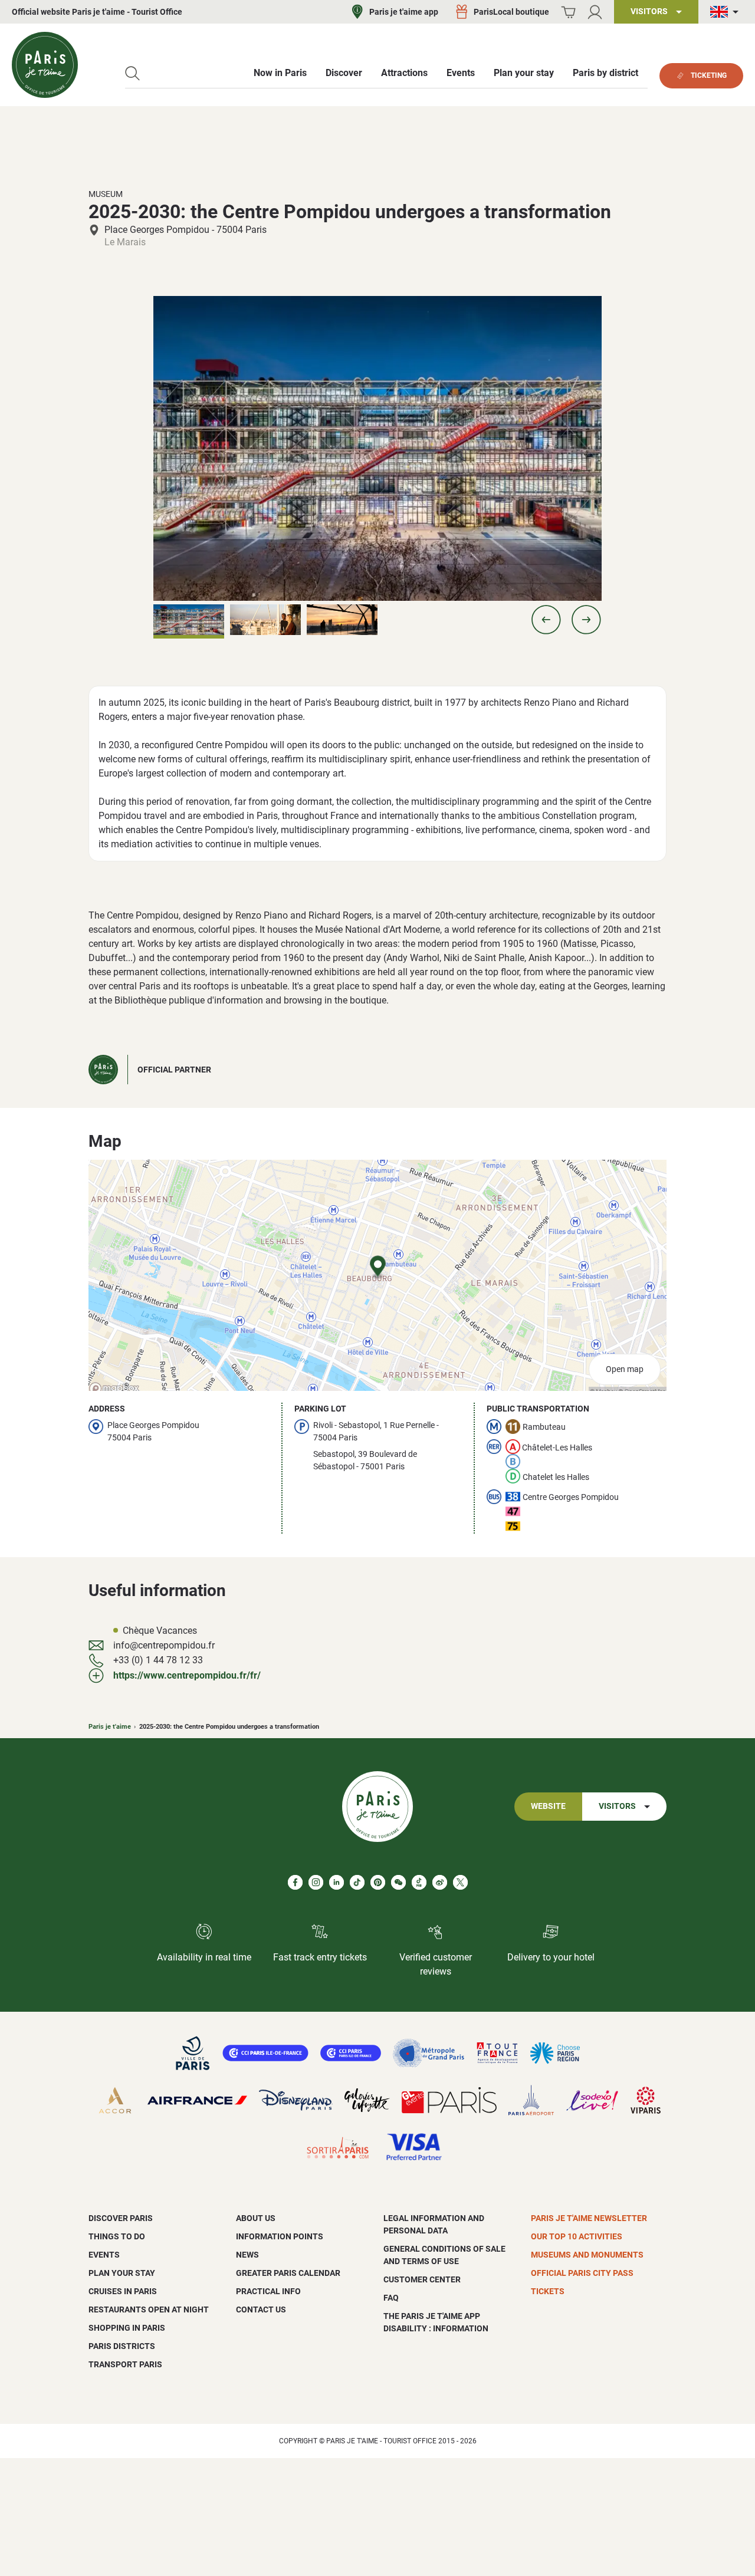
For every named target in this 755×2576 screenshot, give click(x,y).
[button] (546, 620)
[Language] (727, 12)
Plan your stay (122, 2273)
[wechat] (398, 1882)
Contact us (261, 2309)
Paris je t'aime (110, 1727)
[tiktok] (357, 1882)
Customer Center (422, 2279)
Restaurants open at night (149, 2309)
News (247, 2255)
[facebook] (295, 1882)
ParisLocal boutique (511, 12)
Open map (625, 1369)
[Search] (132, 73)
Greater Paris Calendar (288, 2273)
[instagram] (316, 1882)
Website (548, 1806)
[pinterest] (378, 1882)
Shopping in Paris (127, 2328)
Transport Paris (125, 2364)
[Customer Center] (595, 12)
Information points (280, 2236)
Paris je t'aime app (404, 12)
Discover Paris (121, 2218)
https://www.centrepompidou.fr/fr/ (187, 1675)
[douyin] (419, 1882)
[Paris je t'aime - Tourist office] (45, 65)
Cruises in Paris (123, 2291)
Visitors (617, 1806)
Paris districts (122, 2346)
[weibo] (440, 1882)
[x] (460, 1882)
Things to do (117, 2236)
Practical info (268, 2291)
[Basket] (568, 12)
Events (104, 2255)
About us (256, 2218)
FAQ (391, 2298)
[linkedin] (337, 1882)
